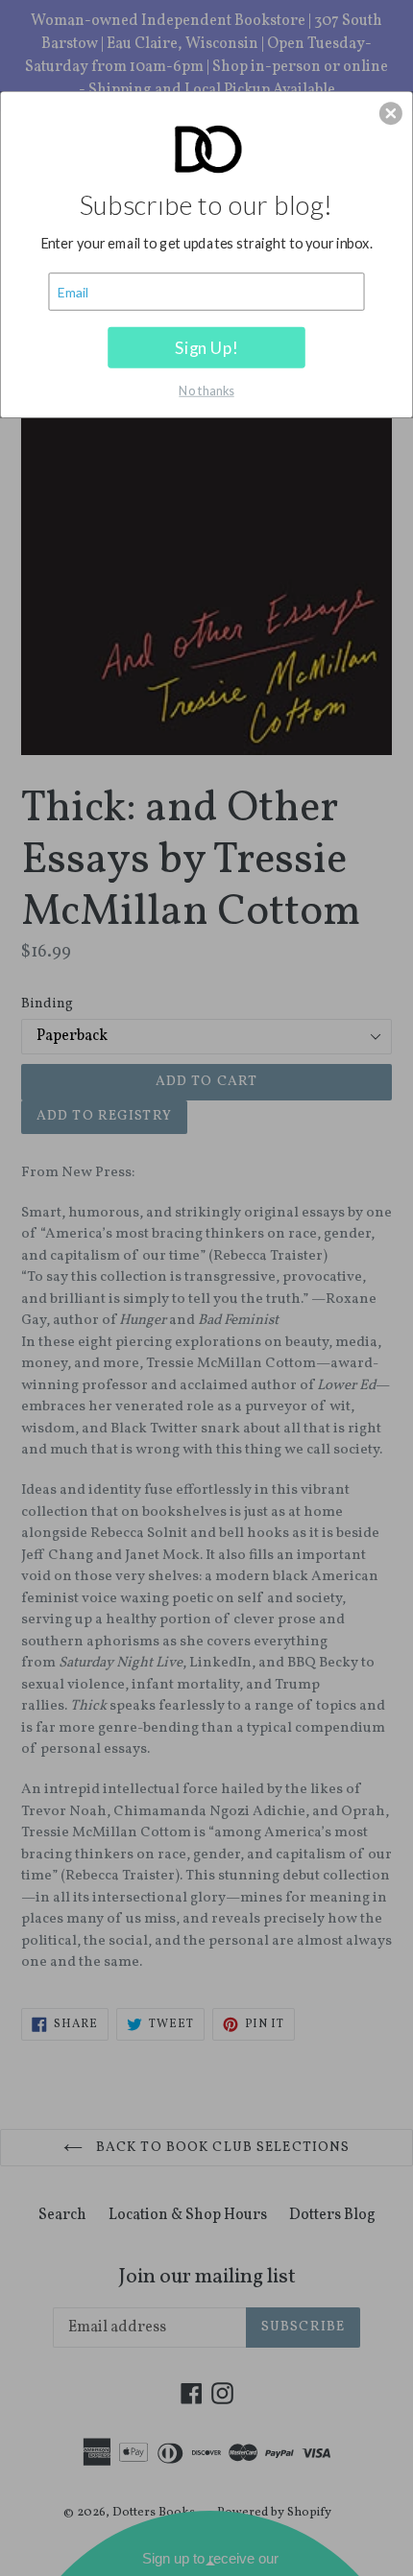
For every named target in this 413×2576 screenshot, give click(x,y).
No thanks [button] (206, 389)
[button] (391, 113)
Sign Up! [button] (206, 347)
